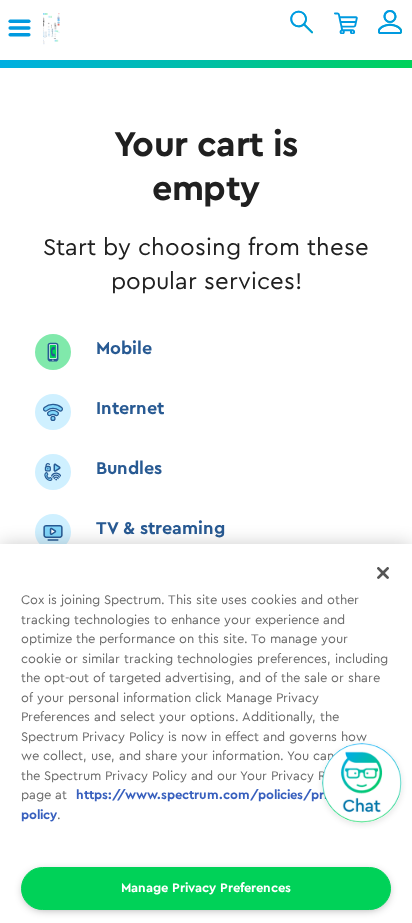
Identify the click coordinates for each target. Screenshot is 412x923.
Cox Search (302, 22)
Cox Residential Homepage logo (83, 29)
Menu (27, 28)
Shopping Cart (346, 22)
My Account (390, 22)
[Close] (383, 573)
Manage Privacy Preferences (206, 887)
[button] (21, 29)
